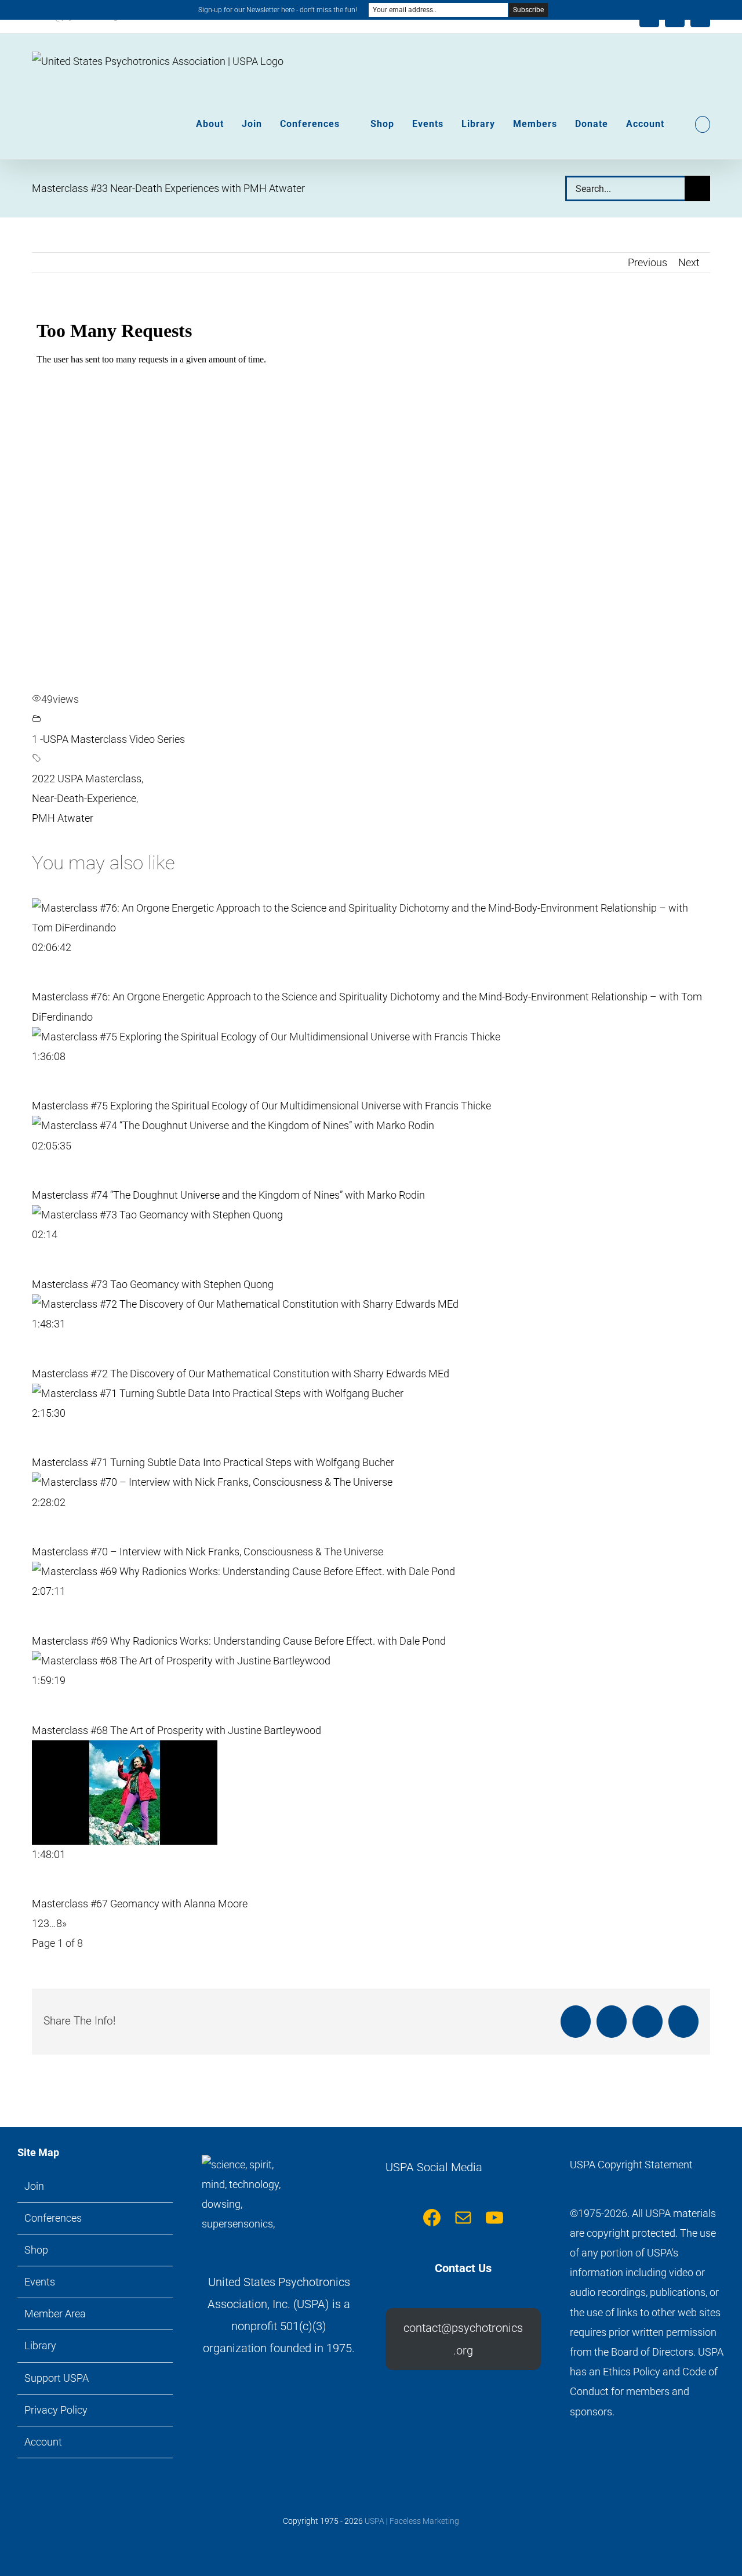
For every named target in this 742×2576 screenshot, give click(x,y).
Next (689, 262)
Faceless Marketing (424, 2521)
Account (43, 2442)
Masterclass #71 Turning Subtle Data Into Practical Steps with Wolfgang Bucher (213, 1462)
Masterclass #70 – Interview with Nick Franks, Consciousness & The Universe (208, 1552)
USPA (374, 2521)
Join (34, 2186)
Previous (648, 262)
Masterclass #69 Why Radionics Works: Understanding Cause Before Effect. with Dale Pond (239, 1641)
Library (40, 2345)
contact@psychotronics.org (463, 2339)
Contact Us (463, 2268)
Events (40, 2282)
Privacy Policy (56, 2410)
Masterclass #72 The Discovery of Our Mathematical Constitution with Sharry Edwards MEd (241, 1374)
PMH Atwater (63, 818)
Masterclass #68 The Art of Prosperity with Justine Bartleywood (177, 1730)
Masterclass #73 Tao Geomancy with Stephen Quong (153, 1284)
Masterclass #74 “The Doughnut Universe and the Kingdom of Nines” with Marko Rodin (228, 1195)
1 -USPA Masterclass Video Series (108, 739)
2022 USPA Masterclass (87, 779)
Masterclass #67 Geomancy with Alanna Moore (140, 1904)
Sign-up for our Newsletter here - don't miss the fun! (278, 10)
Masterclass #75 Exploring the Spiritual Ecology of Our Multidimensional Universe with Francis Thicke (261, 1106)
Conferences (53, 2218)
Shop (36, 2250)
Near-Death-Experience (84, 798)
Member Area (55, 2314)
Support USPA (57, 2378)
